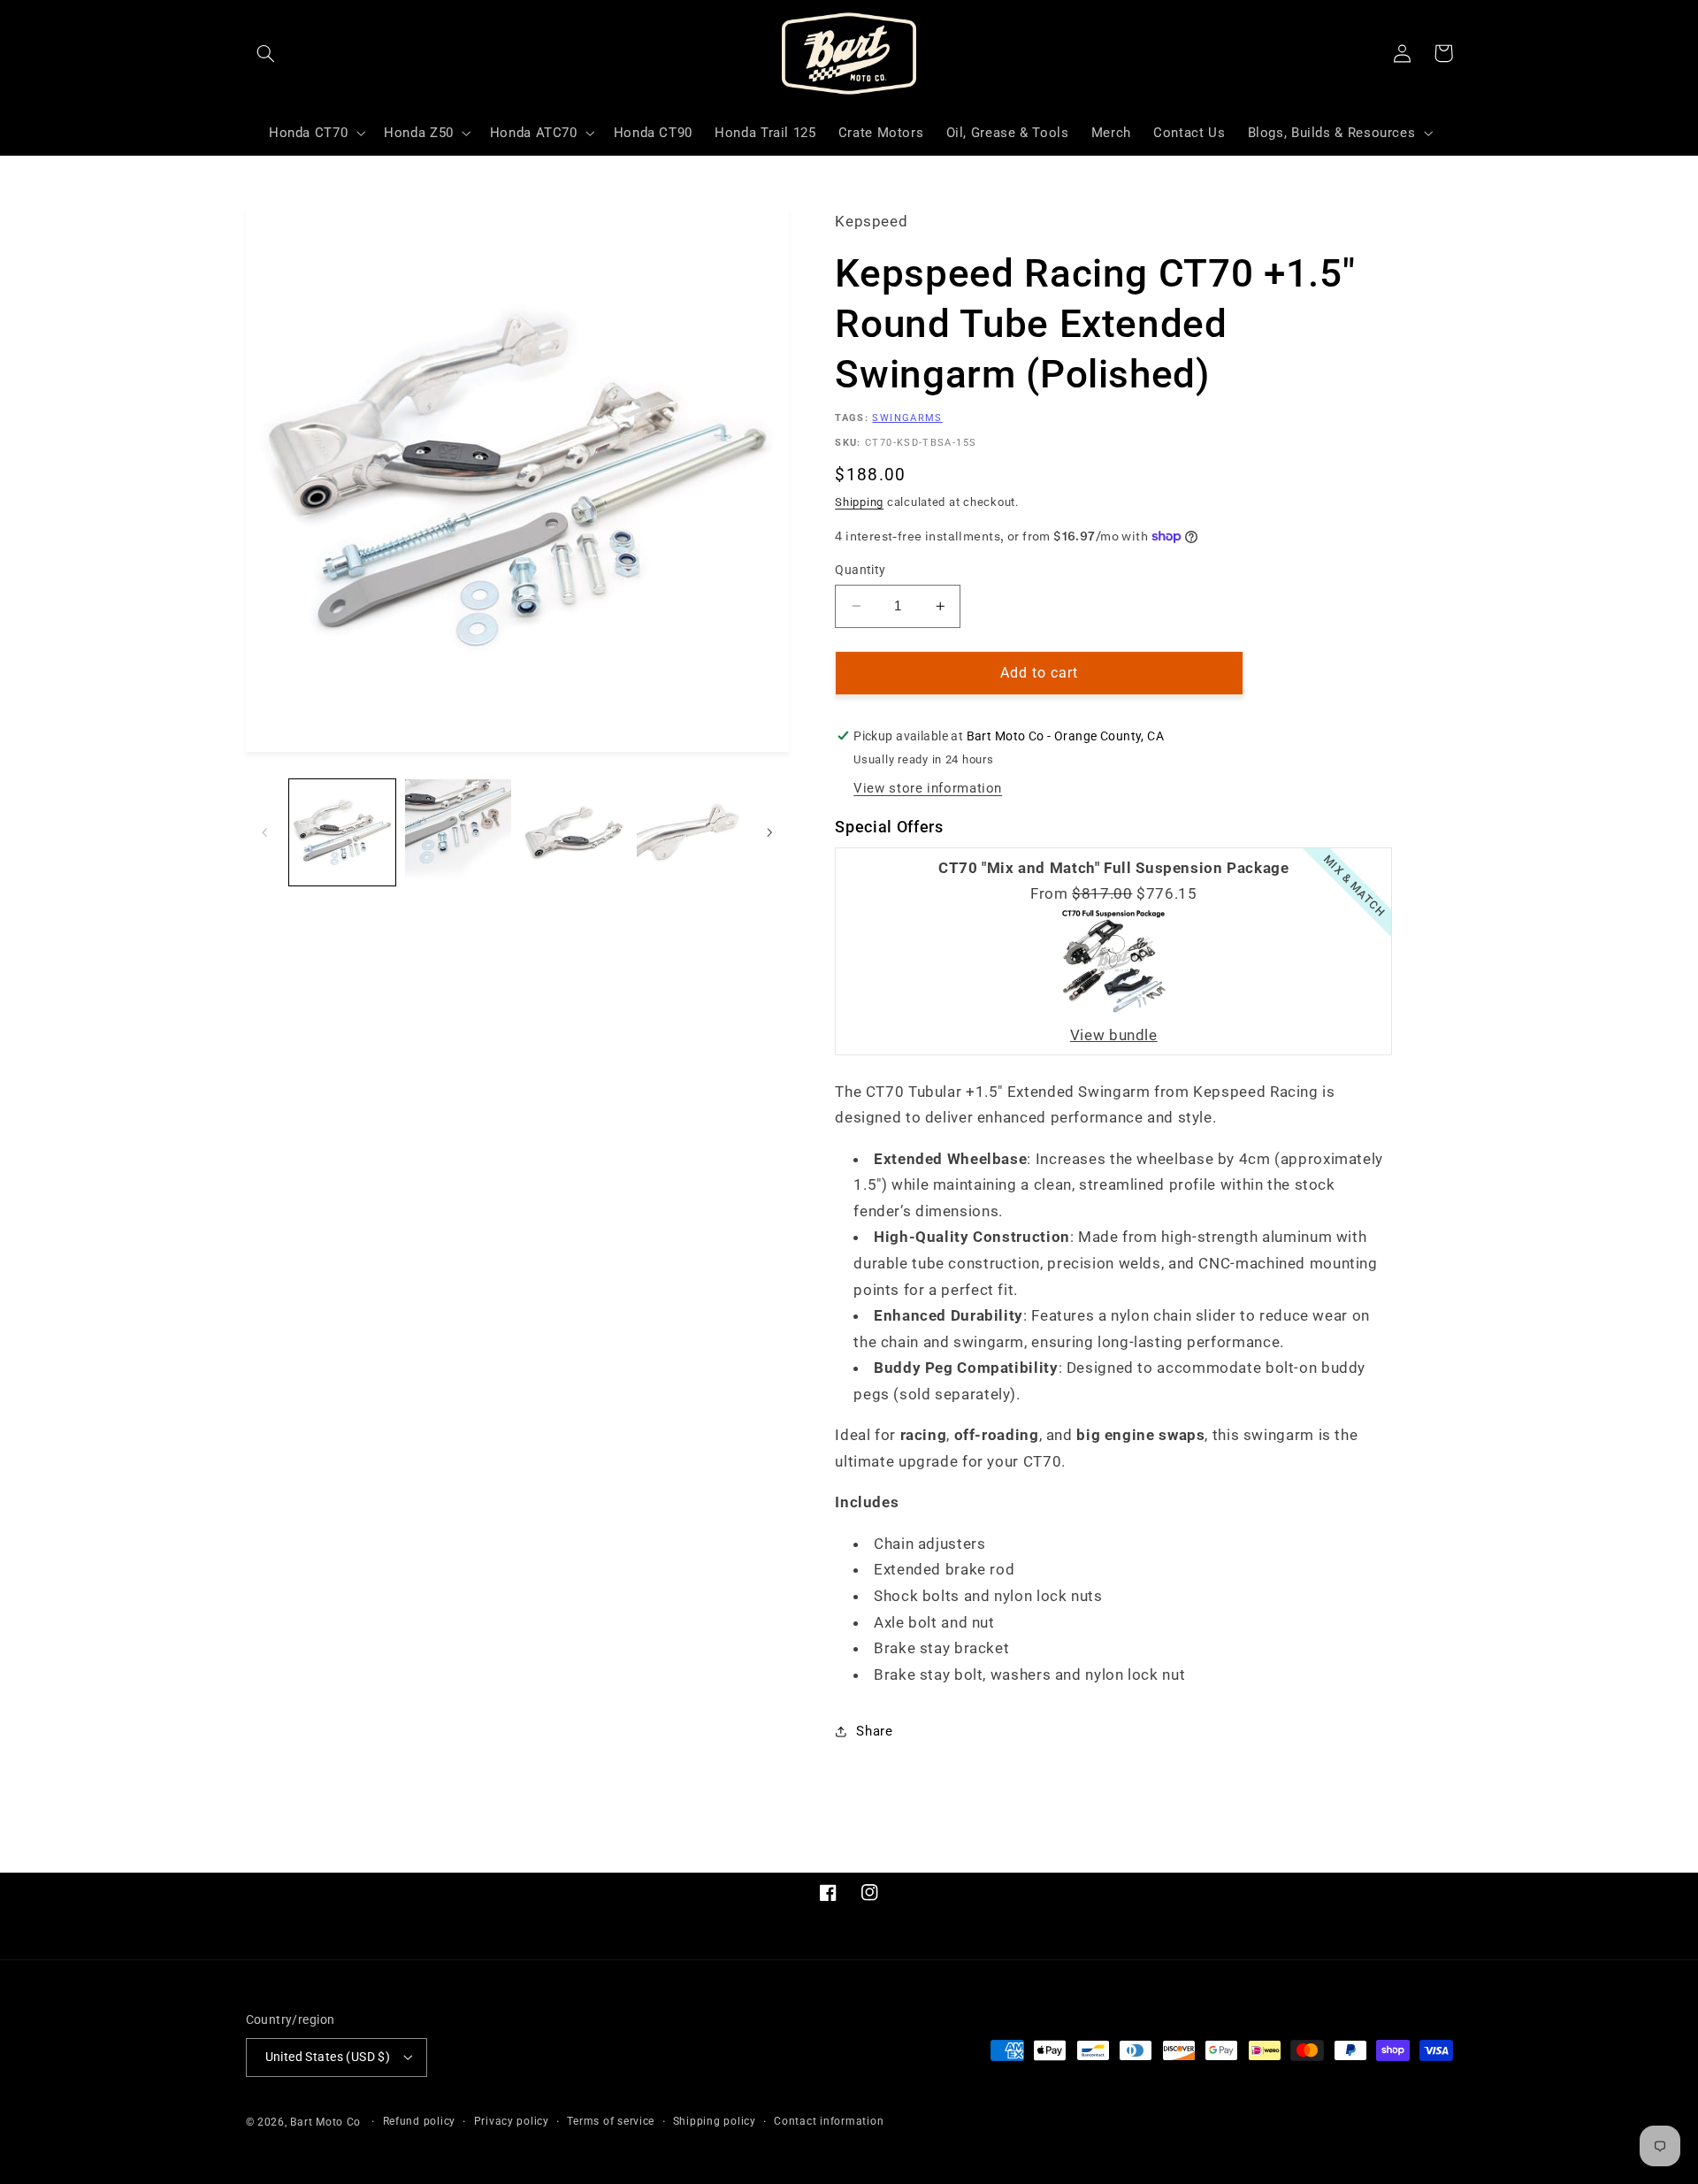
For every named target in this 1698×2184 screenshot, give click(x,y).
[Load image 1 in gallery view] (343, 833)
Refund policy (420, 2121)
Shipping (859, 502)
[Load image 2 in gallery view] (459, 833)
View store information (928, 788)
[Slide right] (769, 832)
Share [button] (874, 1731)
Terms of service (611, 2121)
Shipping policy (715, 2121)
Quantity (860, 570)
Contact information (829, 2121)
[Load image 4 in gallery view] (690, 833)
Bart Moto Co (325, 2122)
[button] (266, 53)
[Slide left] (265, 832)
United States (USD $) (328, 2057)
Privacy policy (512, 2121)
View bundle (1114, 1035)
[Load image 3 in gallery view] (574, 833)
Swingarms (907, 418)
